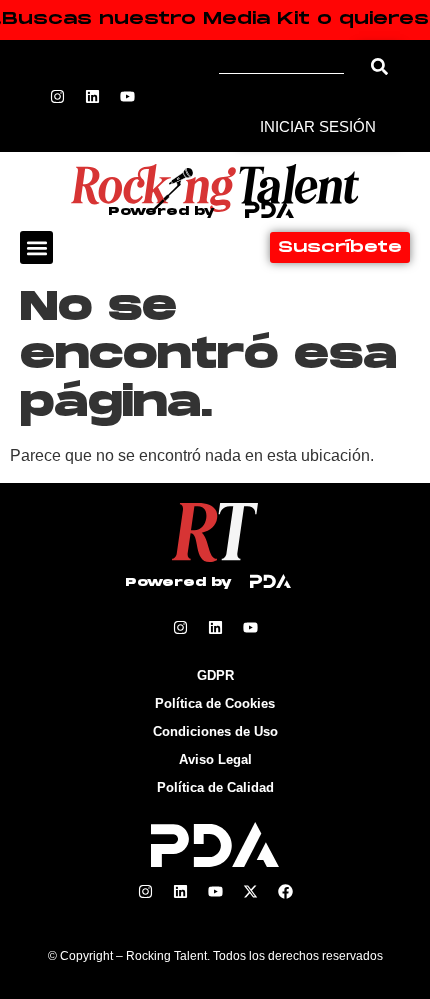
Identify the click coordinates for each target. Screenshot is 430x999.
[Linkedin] (92, 96)
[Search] (379, 66)
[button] (36, 247)
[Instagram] (57, 96)
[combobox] (289, 66)
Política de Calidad (215, 787)
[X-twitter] (250, 892)
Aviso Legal (215, 759)
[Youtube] (127, 96)
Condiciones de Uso (215, 731)
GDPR (215, 675)
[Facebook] (285, 892)
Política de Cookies (215, 703)
